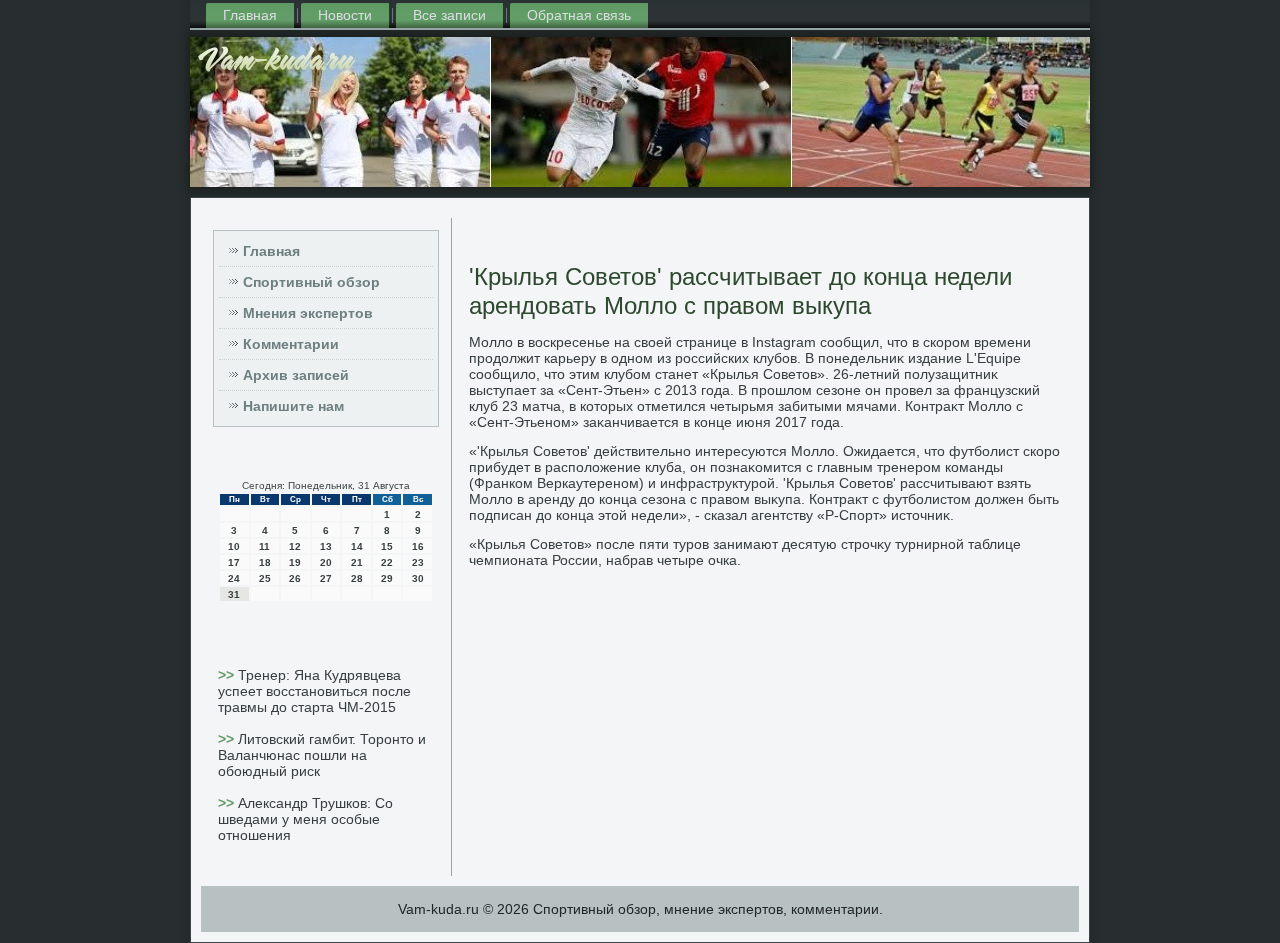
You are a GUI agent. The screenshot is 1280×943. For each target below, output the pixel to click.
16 (418, 546)
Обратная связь (579, 15)
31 (234, 594)
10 (234, 546)
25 (265, 578)
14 (357, 546)
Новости (345, 15)
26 (295, 578)
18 (265, 562)
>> (228, 675)
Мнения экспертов (308, 313)
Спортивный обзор (311, 282)
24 (234, 578)
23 (418, 562)
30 (418, 578)
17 (234, 562)
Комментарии (291, 344)
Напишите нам (293, 406)
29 (387, 578)
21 (357, 562)
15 (387, 546)
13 (326, 546)
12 (295, 546)
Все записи (449, 15)
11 (264, 546)
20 (326, 562)
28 (357, 578)
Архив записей (296, 375)
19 (295, 562)
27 (326, 578)
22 (387, 562)
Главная (250, 15)
